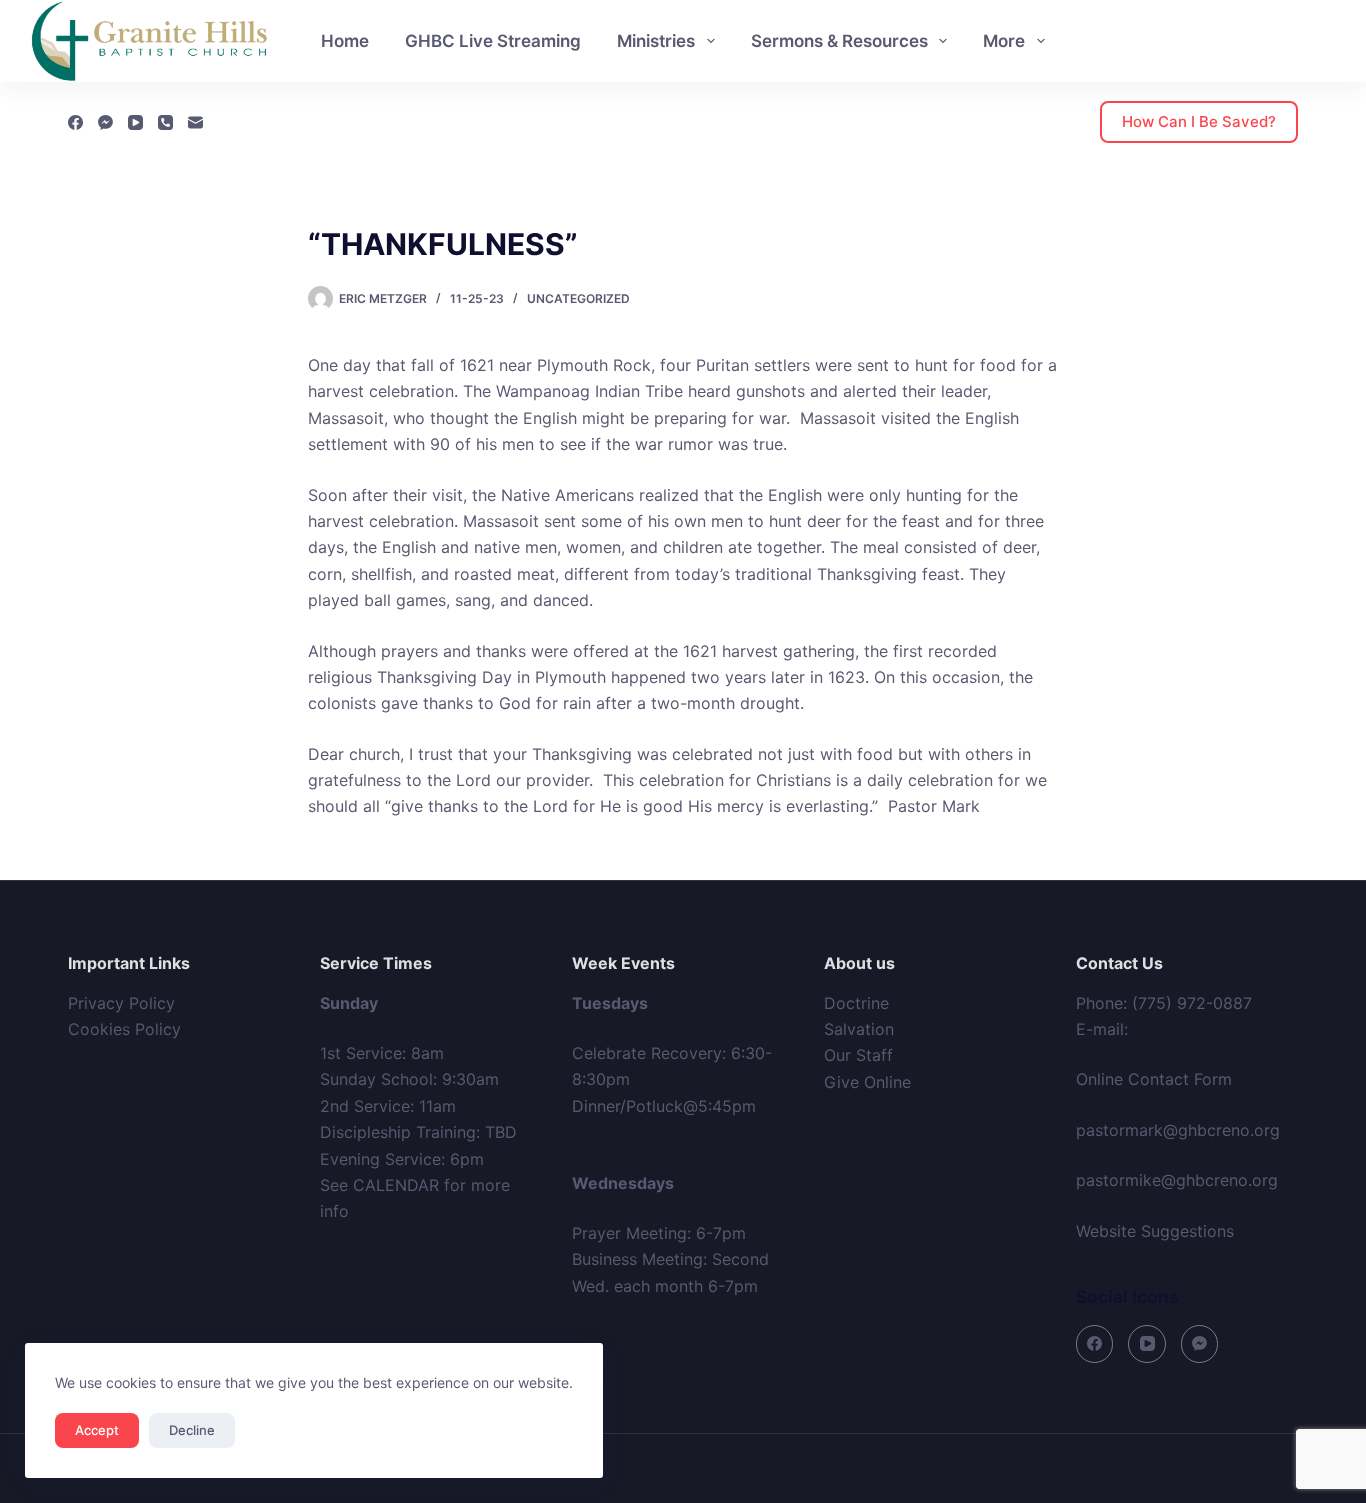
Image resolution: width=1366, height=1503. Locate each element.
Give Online (867, 1082)
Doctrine (856, 1003)
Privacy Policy (121, 1003)
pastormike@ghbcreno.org (1177, 1180)
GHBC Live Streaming (493, 41)
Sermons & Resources (839, 41)
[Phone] (165, 122)
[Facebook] (75, 122)
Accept (97, 1430)
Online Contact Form (1154, 1079)
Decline (192, 1430)
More (1004, 41)
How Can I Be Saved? (1199, 121)
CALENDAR (396, 1185)
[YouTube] (135, 122)
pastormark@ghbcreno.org (1178, 1130)
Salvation (859, 1029)
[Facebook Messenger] (105, 122)
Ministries (656, 41)
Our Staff (858, 1055)
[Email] (195, 122)
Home (345, 41)
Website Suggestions (1155, 1231)
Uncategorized (578, 298)
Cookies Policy (124, 1029)
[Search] (1325, 41)
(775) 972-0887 (1192, 1003)
